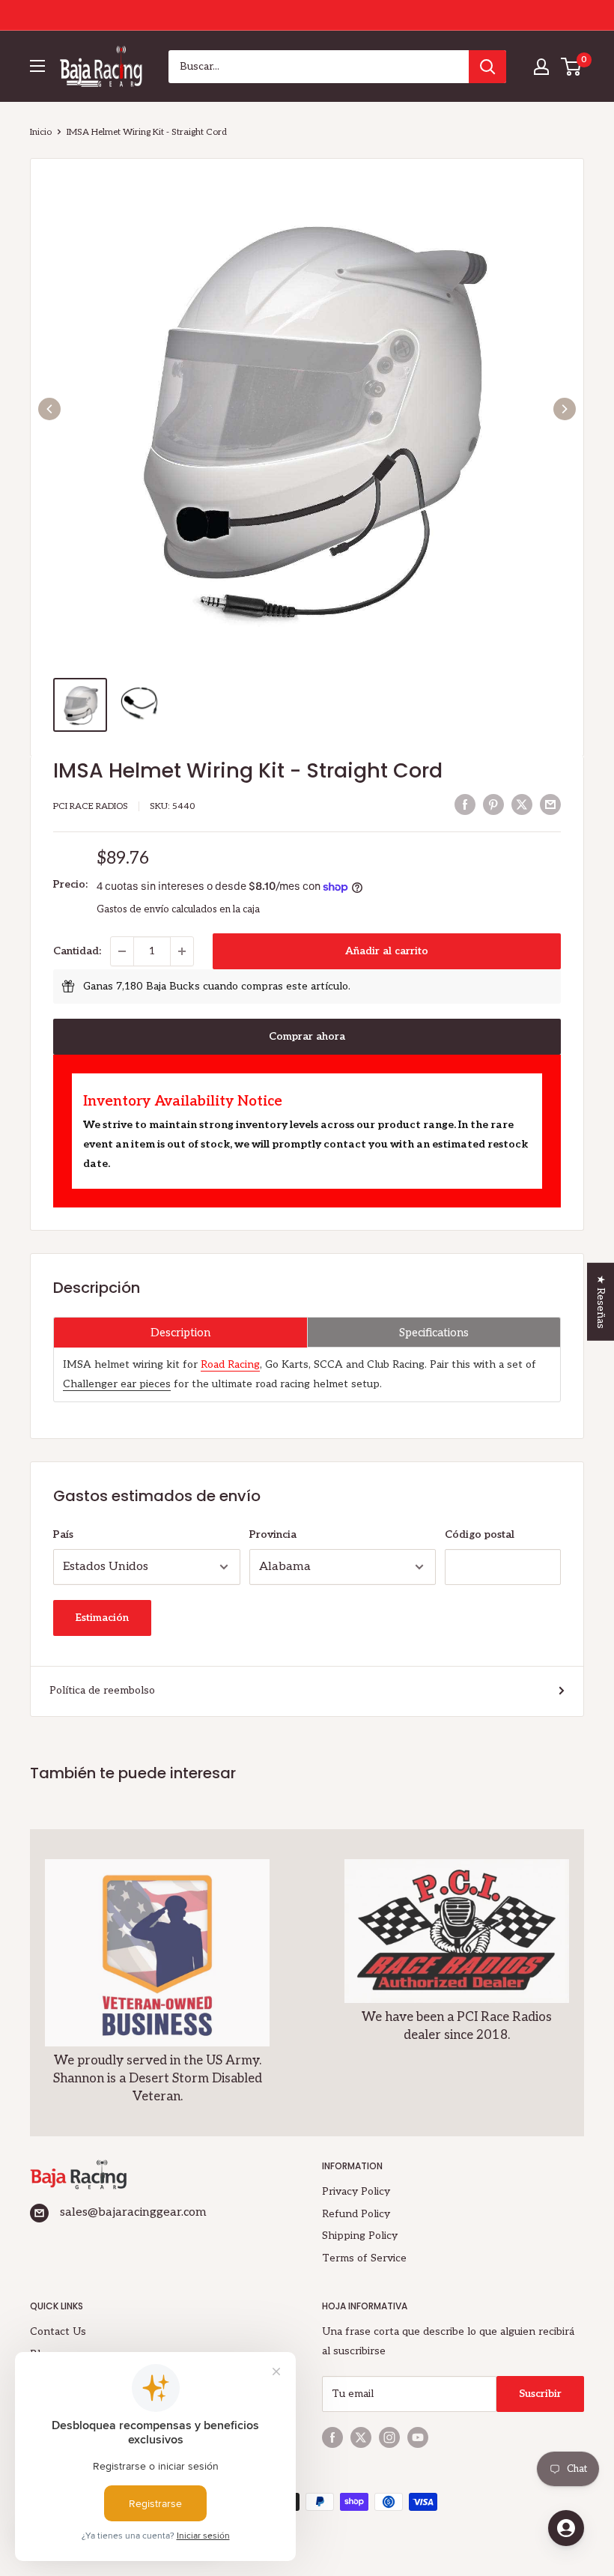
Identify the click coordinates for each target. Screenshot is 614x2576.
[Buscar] (487, 67)
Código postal (480, 1534)
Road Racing (230, 1364)
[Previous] (49, 409)
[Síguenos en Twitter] (361, 2437)
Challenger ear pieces (117, 1384)
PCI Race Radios (91, 806)
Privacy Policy (356, 2191)
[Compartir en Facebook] (465, 804)
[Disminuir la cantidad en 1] (122, 951)
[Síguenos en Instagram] (389, 2437)
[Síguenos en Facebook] (332, 2437)
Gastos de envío (133, 909)
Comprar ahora (307, 1036)
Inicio (41, 132)
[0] (572, 67)
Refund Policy (356, 2214)
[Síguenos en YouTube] (418, 2437)
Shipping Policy (360, 2236)
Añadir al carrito (387, 951)
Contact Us (58, 2331)
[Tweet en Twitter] (522, 804)
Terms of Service (364, 2258)
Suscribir (540, 2394)
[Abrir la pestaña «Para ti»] (566, 2528)
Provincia (273, 1534)
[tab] (180, 1332)
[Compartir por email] (550, 804)
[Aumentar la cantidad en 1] (182, 951)
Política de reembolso (102, 1690)
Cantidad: (77, 951)
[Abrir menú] (37, 66)
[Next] (565, 409)
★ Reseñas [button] (601, 1301)
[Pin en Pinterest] (493, 804)
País (63, 1534)
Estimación (102, 1618)
